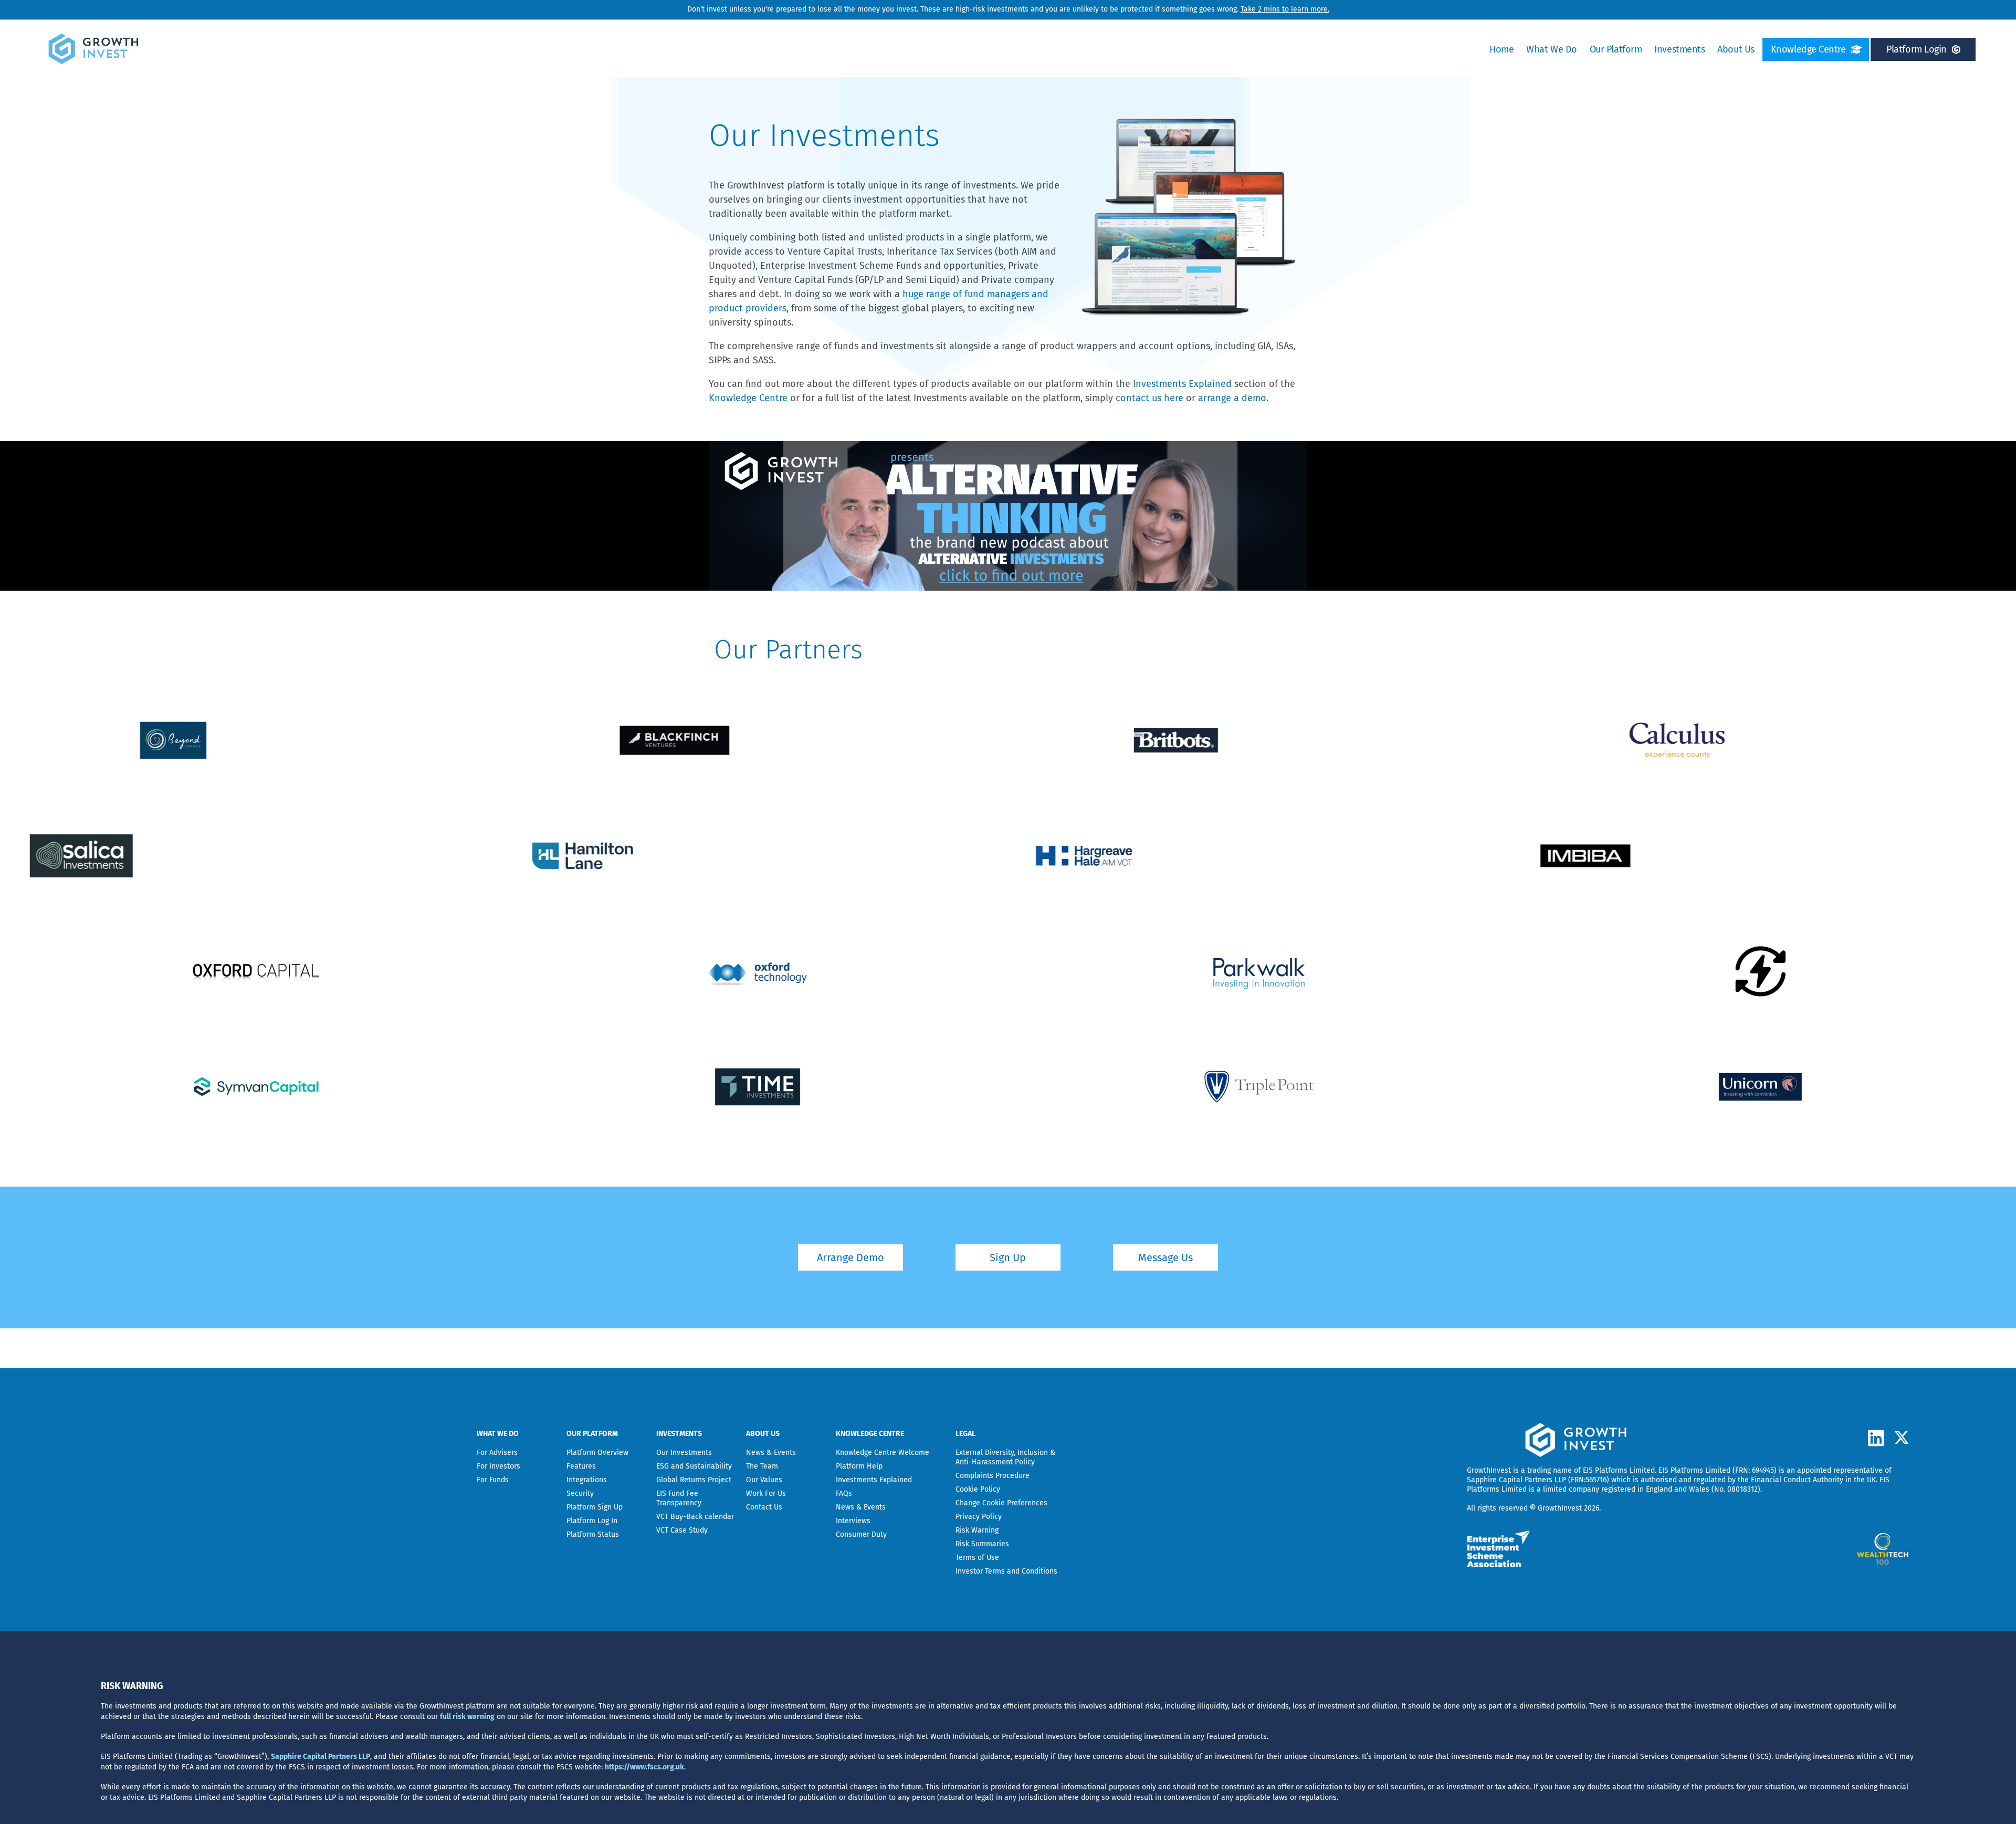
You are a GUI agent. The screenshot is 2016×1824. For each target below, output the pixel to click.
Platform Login (1917, 49)
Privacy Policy (979, 1517)
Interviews (853, 1521)
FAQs (844, 1493)
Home (1501, 49)
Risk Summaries (982, 1544)
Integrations (587, 1480)
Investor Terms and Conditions (1006, 1571)
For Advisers (497, 1453)
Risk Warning (977, 1530)
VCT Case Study (682, 1530)
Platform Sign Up (595, 1507)
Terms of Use (977, 1558)
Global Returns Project (694, 1480)
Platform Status (593, 1534)
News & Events (771, 1453)
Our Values (764, 1480)
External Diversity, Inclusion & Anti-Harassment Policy (1005, 1457)
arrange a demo (1232, 398)
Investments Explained (1182, 384)
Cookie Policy (978, 1489)
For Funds (493, 1480)
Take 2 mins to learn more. (1285, 9)
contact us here (1149, 398)
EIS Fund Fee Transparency (679, 1498)
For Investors (498, 1466)
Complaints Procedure (993, 1476)
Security (580, 1493)
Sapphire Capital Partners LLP (1516, 1480)
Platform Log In (592, 1521)
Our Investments (684, 1453)
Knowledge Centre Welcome (883, 1453)
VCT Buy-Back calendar (695, 1517)
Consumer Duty (861, 1534)
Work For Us (766, 1493)
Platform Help (859, 1466)
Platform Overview (597, 1453)
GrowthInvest (1489, 1470)
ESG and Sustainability (694, 1466)
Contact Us (764, 1507)
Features (581, 1466)
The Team (762, 1466)
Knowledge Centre (1808, 49)
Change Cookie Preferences (1001, 1503)
